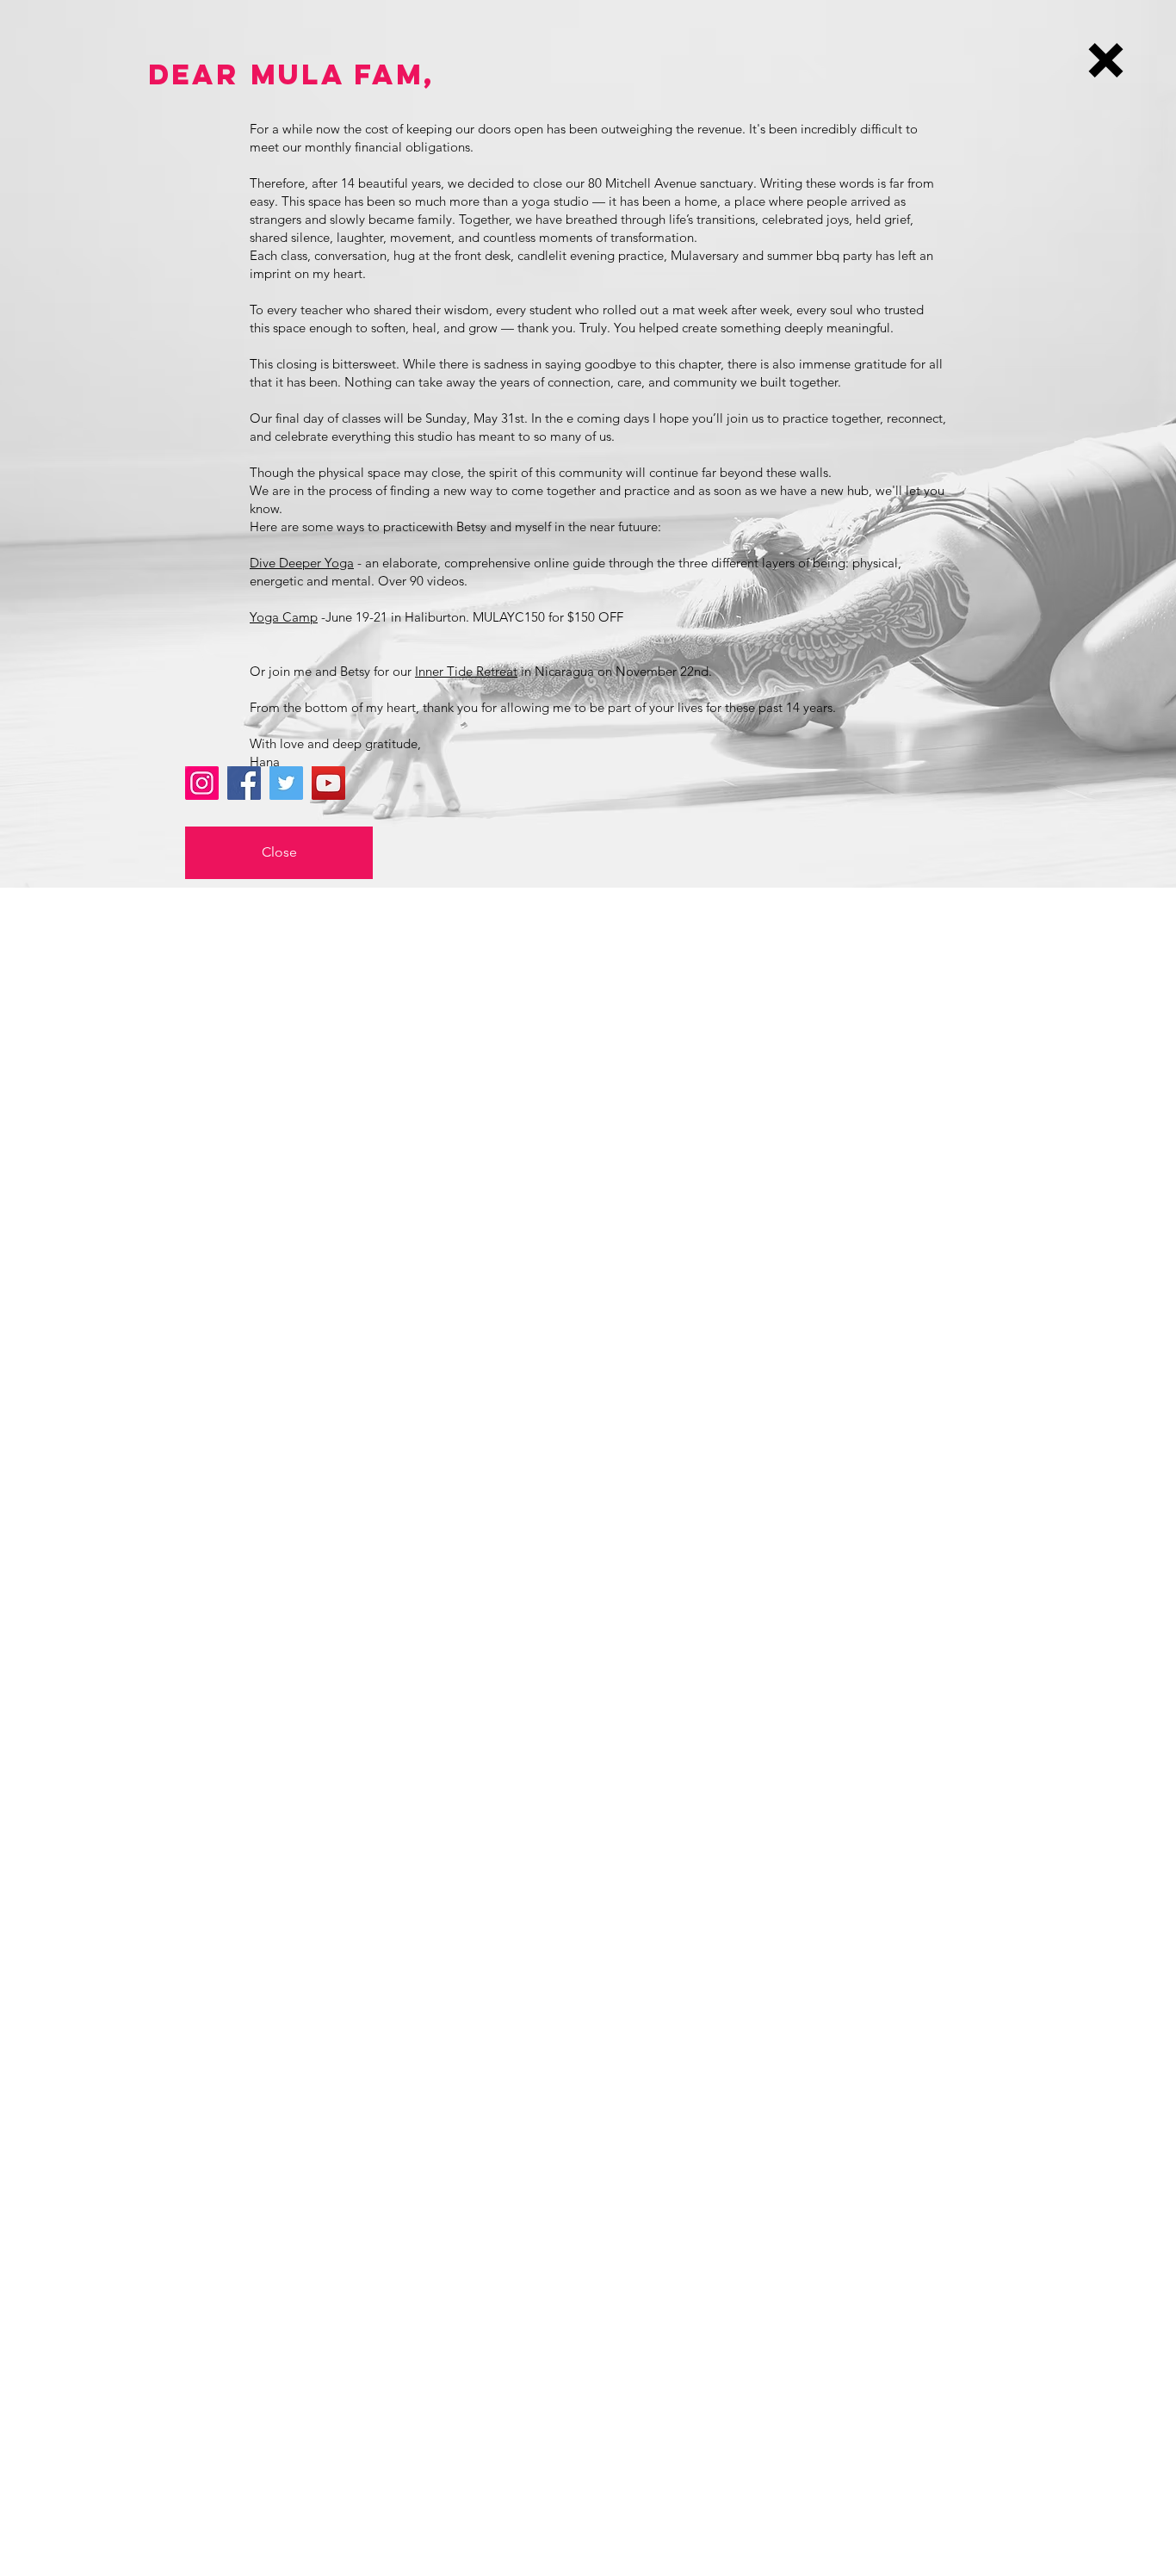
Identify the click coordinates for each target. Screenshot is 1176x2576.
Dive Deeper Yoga (302, 563)
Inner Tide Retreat (466, 671)
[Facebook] (244, 783)
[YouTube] (328, 783)
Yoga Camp (284, 617)
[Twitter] (286, 783)
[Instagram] (202, 783)
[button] (1106, 60)
